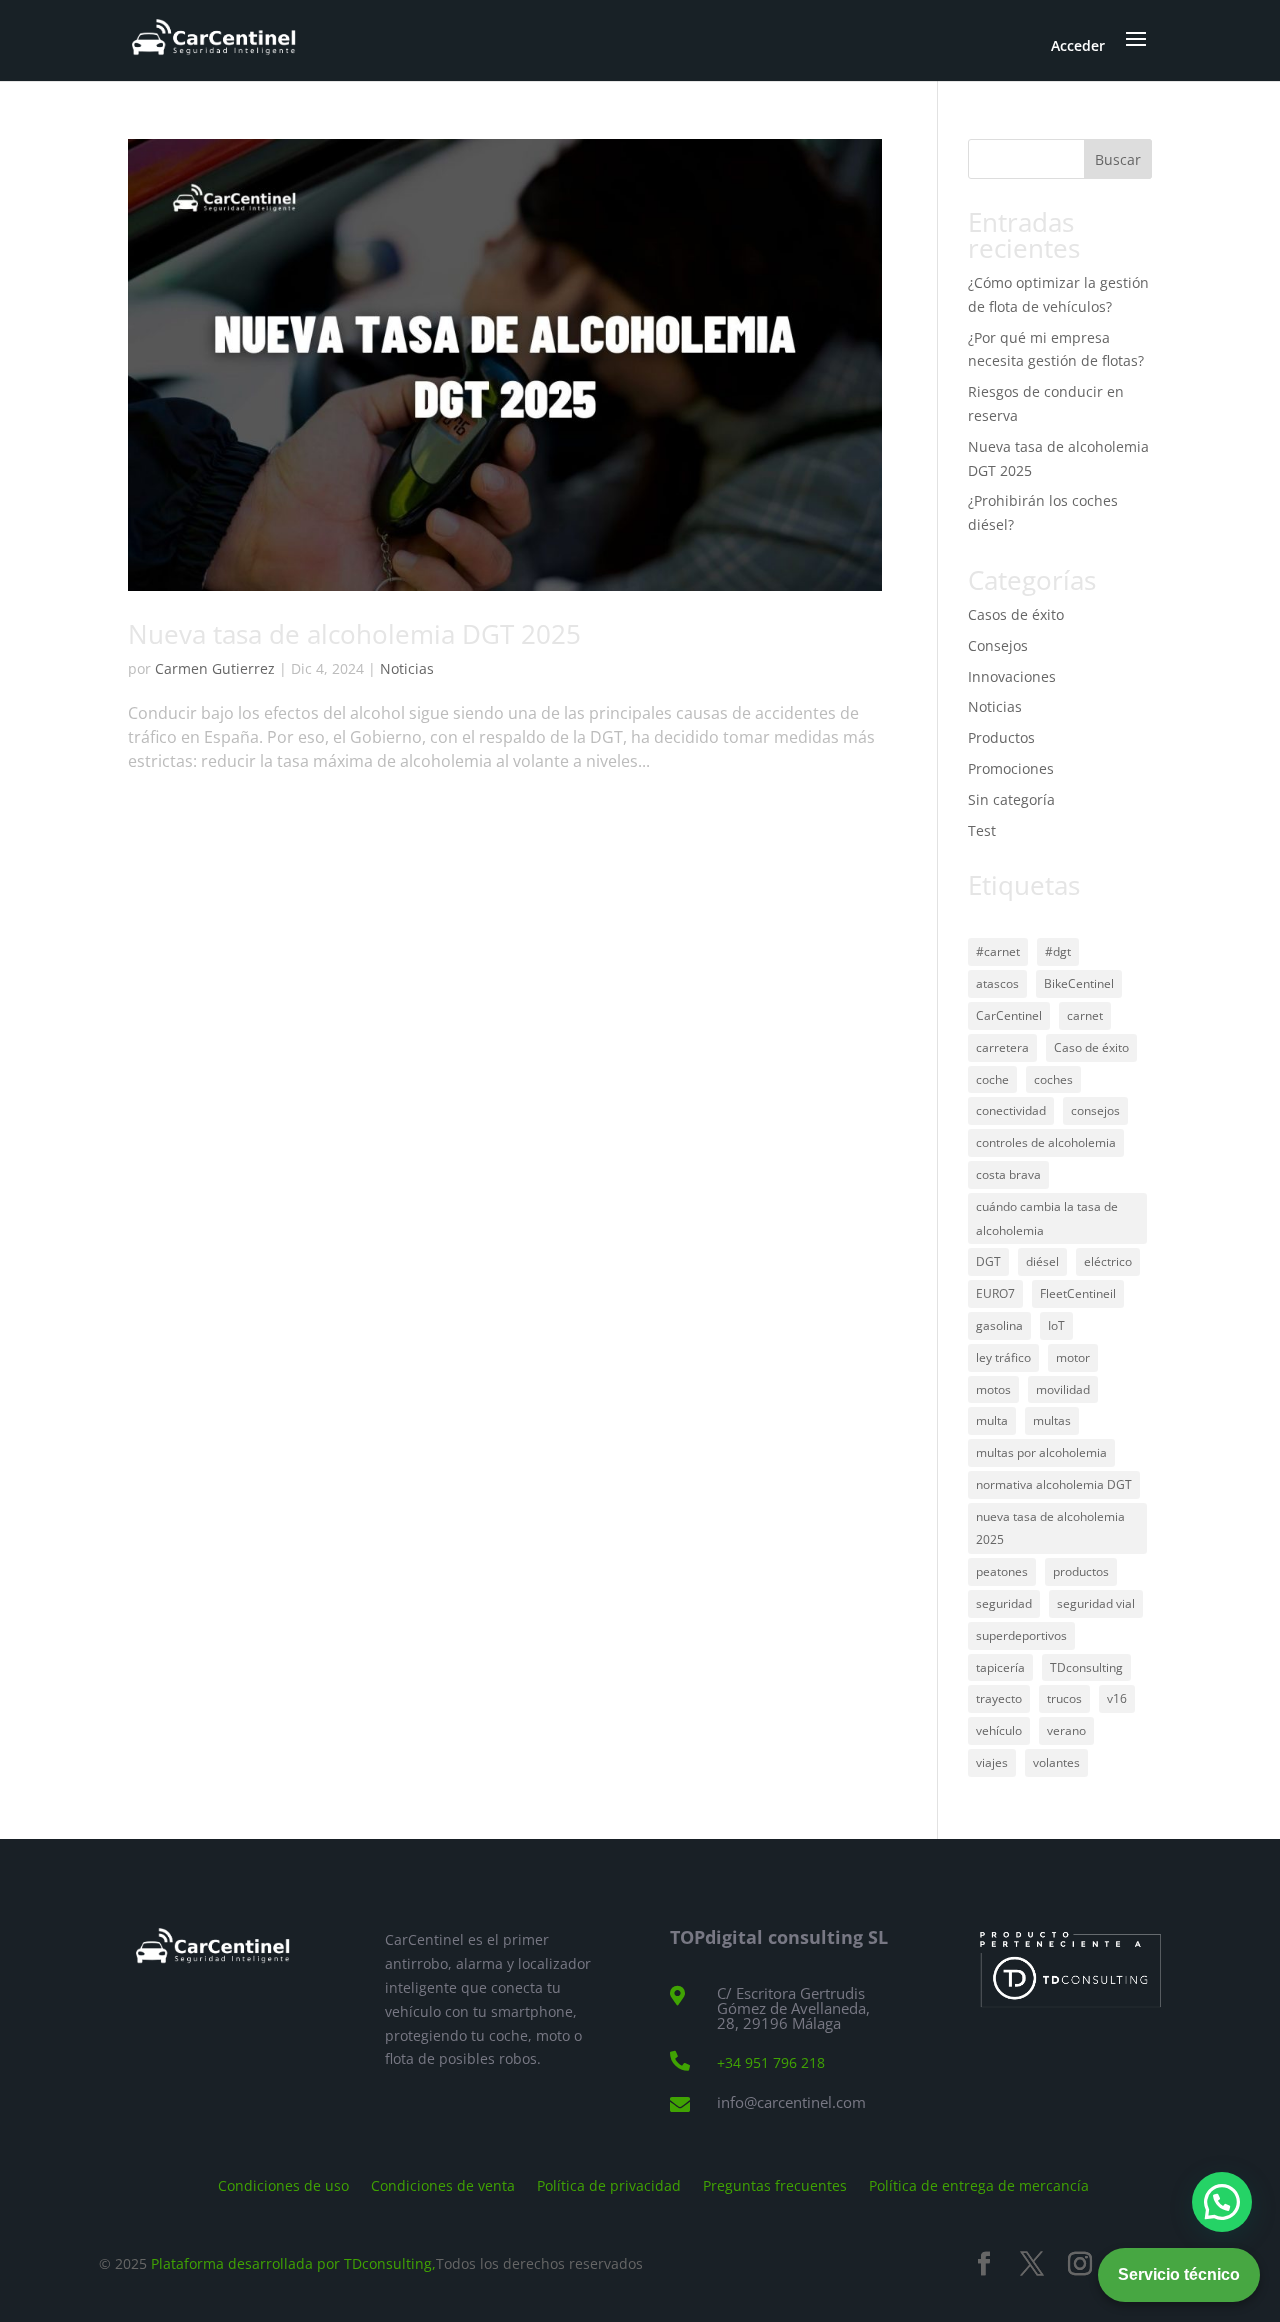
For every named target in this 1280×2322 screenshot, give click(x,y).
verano (1066, 1730)
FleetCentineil (1078, 1293)
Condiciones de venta (443, 2184)
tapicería (1000, 1667)
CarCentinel (1009, 1015)
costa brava (1008, 1174)
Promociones (1011, 768)
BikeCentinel (1079, 983)
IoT (1056, 1325)
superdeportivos (1021, 1635)
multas (1052, 1420)
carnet (1085, 1015)
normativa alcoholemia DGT (1054, 1484)
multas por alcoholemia (1041, 1452)
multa (992, 1420)
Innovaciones (1012, 676)
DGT (988, 1261)
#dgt (1058, 951)
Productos (1001, 737)
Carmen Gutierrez (215, 668)
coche (992, 1079)
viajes (992, 1762)
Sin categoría (1011, 799)
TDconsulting (1086, 1667)
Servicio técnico (1179, 2274)
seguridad (1004, 1603)
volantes (1056, 1762)
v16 (1117, 1698)
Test (982, 830)
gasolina (999, 1325)
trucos (1064, 1698)
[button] (1222, 2202)
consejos (1095, 1110)
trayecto (999, 1698)
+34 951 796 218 (771, 2062)
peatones (1002, 1571)
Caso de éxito (1091, 1047)
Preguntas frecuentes (775, 2184)
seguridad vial (1096, 1603)
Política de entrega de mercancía (979, 2184)
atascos (997, 983)
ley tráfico (1003, 1357)
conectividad (1011, 1110)
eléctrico (1108, 1261)
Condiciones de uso (283, 2184)
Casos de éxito (1016, 614)
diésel (1042, 1261)
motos (993, 1389)
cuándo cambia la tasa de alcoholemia (1047, 1218)
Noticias (407, 668)
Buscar (1118, 159)
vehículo (999, 1730)
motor (1073, 1357)
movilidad (1063, 1389)
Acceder (1078, 45)
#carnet (998, 951)
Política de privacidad (609, 2184)
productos (1081, 1571)
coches (1053, 1079)
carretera (1002, 1047)
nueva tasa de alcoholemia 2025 (1050, 1528)
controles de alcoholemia (1046, 1142)
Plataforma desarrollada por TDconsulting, (293, 2263)
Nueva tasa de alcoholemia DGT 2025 (354, 634)
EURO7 (995, 1293)
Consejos (998, 645)
